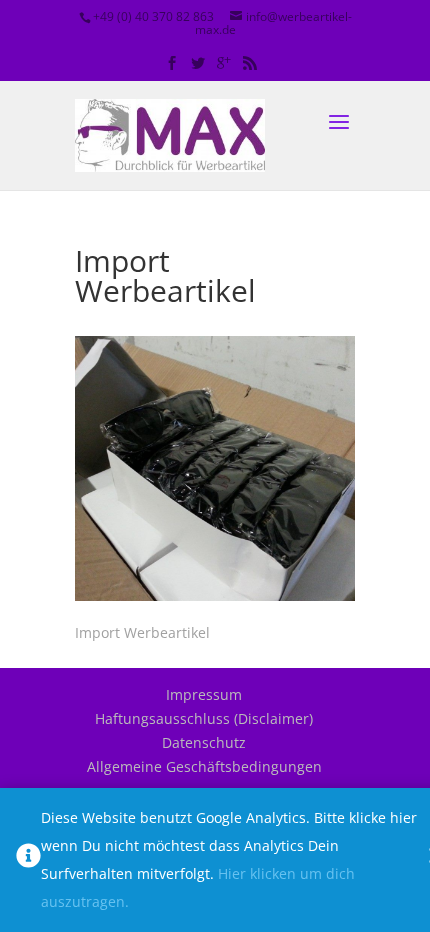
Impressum (204, 694)
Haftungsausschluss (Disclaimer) (204, 718)
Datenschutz (204, 742)
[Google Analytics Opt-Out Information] (28, 860)
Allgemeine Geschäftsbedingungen (204, 766)
